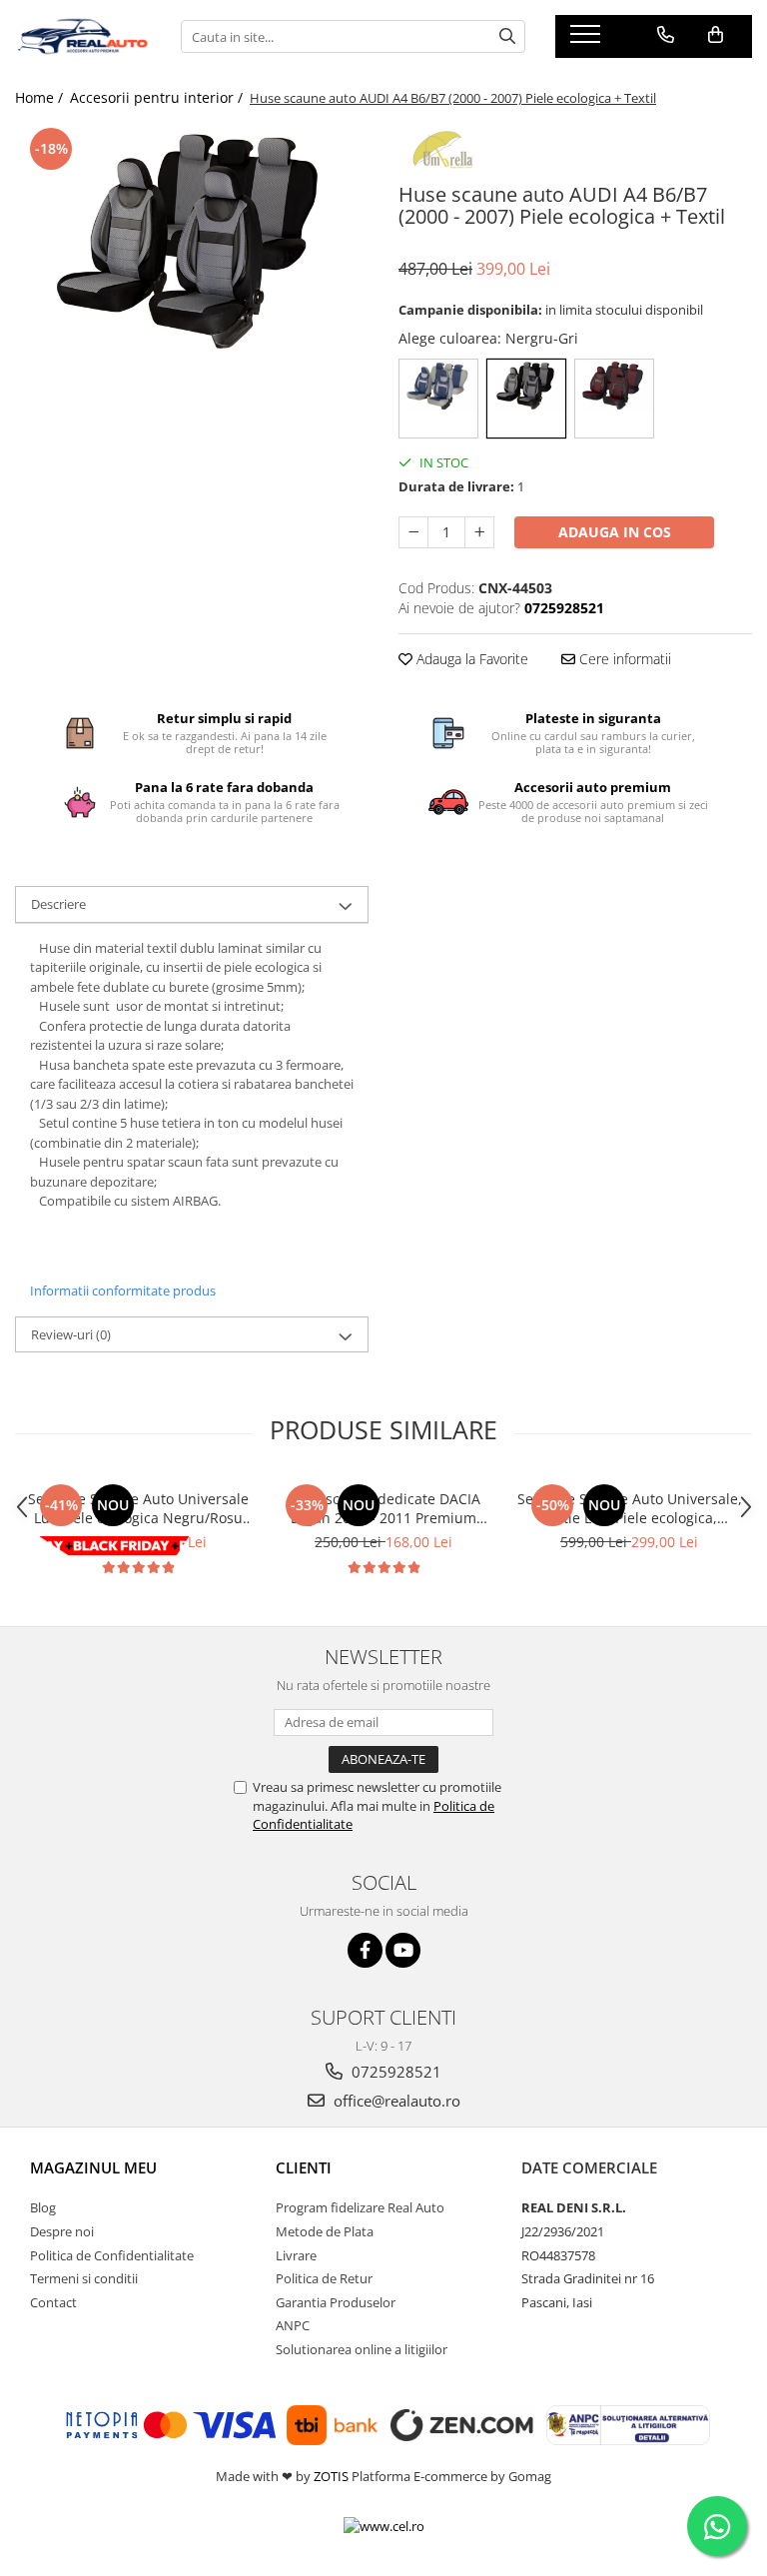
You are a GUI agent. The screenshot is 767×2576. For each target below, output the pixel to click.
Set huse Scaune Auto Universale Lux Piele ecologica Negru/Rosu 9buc (138, 1508)
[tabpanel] (192, 241)
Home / (41, 97)
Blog (43, 2207)
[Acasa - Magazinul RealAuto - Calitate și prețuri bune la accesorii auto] (83, 37)
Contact (53, 2302)
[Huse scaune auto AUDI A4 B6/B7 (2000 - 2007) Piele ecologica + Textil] (192, 241)
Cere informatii (623, 659)
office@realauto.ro (395, 2101)
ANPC (293, 2325)
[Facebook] (365, 1950)
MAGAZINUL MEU (93, 2167)
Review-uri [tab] (71, 1334)
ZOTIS (331, 2476)
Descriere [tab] (58, 904)
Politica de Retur (324, 2278)
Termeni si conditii (84, 2278)
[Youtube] (403, 1950)
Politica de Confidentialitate (112, 2255)
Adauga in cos (615, 532)
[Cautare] (507, 36)
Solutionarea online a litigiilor (362, 2349)
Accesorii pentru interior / (158, 97)
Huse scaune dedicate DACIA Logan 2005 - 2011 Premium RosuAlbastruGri (384, 1508)
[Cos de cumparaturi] (716, 35)
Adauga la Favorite (470, 659)
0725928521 (394, 2072)
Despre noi (62, 2231)
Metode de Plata (325, 2231)
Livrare (296, 2255)
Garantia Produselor (336, 2302)
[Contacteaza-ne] (666, 35)
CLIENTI (304, 2167)
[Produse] (588, 40)
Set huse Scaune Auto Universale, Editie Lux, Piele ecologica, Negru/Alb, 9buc (630, 1508)
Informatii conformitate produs (123, 1290)
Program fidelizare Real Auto (360, 2207)
